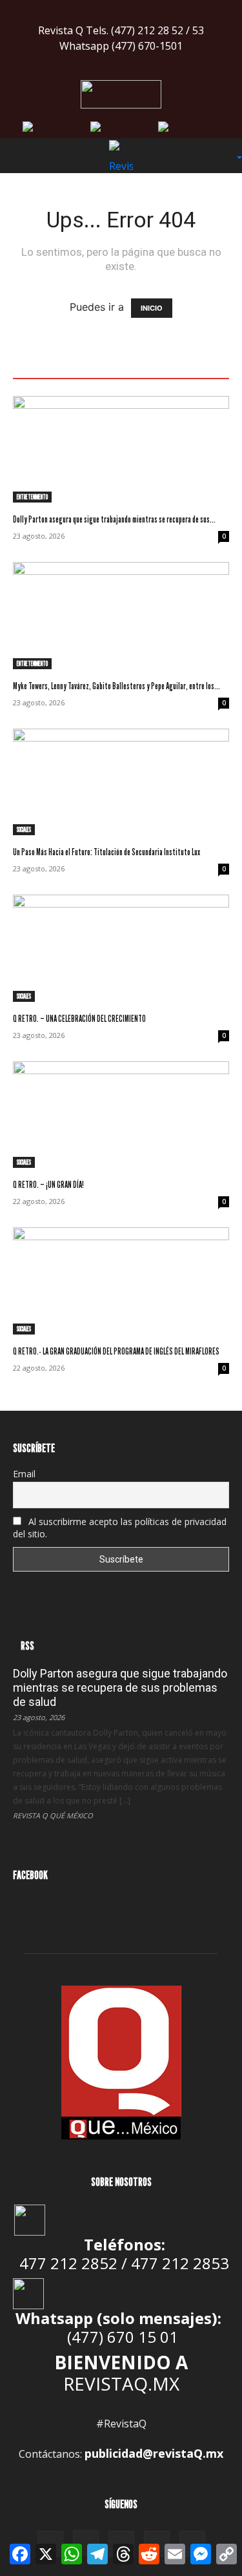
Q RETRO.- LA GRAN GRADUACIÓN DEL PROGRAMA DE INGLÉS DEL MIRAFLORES (116, 1351)
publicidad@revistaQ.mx (154, 2453)
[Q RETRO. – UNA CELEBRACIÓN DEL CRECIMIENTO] (121, 948)
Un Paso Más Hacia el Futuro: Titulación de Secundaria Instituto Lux (106, 852)
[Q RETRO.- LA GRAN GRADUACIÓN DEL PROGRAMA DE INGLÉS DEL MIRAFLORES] (121, 1281)
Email (24, 1474)
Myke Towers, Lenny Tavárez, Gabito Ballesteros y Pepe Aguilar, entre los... (116, 686)
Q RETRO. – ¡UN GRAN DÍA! (48, 1184)
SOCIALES (24, 829)
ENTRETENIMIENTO (32, 497)
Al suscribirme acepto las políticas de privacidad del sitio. (120, 1528)
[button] (22, 156)
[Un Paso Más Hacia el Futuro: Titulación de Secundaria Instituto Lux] (121, 782)
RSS (27, 1646)
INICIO (152, 308)
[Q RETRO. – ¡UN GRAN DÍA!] (121, 1115)
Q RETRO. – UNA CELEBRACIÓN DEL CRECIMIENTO (79, 1018)
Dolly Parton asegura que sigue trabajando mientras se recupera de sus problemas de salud (120, 1688)
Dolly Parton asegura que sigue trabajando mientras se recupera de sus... (114, 519)
